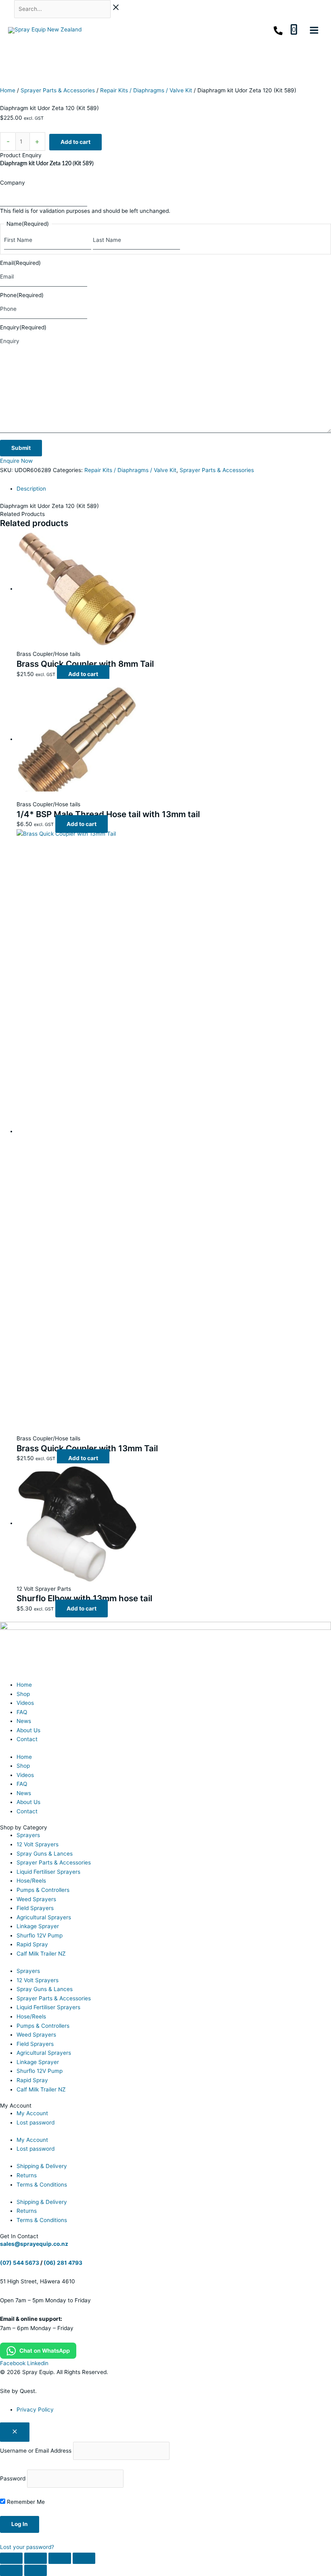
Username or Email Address (36, 2451)
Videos (25, 1703)
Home (8, 90)
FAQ (22, 1712)
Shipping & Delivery (42, 2166)
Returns (27, 2175)
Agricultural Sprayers (44, 1917)
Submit (21, 448)
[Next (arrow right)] (36, 2570)
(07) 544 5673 (20, 2263)
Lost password (36, 2122)
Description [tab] (31, 489)
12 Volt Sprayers (38, 1844)
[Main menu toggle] (314, 30)
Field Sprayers (35, 1908)
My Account (32, 2113)
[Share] (60, 2558)
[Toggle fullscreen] (36, 2558)
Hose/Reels (31, 1881)
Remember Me (25, 2502)
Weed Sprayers (36, 1899)
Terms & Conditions (42, 2185)
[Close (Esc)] (84, 2558)
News (24, 1721)
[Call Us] (278, 31)
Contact (27, 1739)
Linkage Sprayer (38, 1926)
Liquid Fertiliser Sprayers (48, 1872)
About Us (28, 1730)
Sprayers (28, 1835)
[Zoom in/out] (11, 2558)
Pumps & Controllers (43, 1890)
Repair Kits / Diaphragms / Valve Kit (146, 90)
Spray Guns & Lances (45, 1854)
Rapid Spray (32, 1944)
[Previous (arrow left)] (11, 2570)
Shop (23, 1694)
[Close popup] (15, 2432)
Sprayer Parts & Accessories (58, 90)
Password (13, 2478)
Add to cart (75, 142)
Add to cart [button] (83, 674)
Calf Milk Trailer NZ (41, 1954)
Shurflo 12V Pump (40, 1935)
